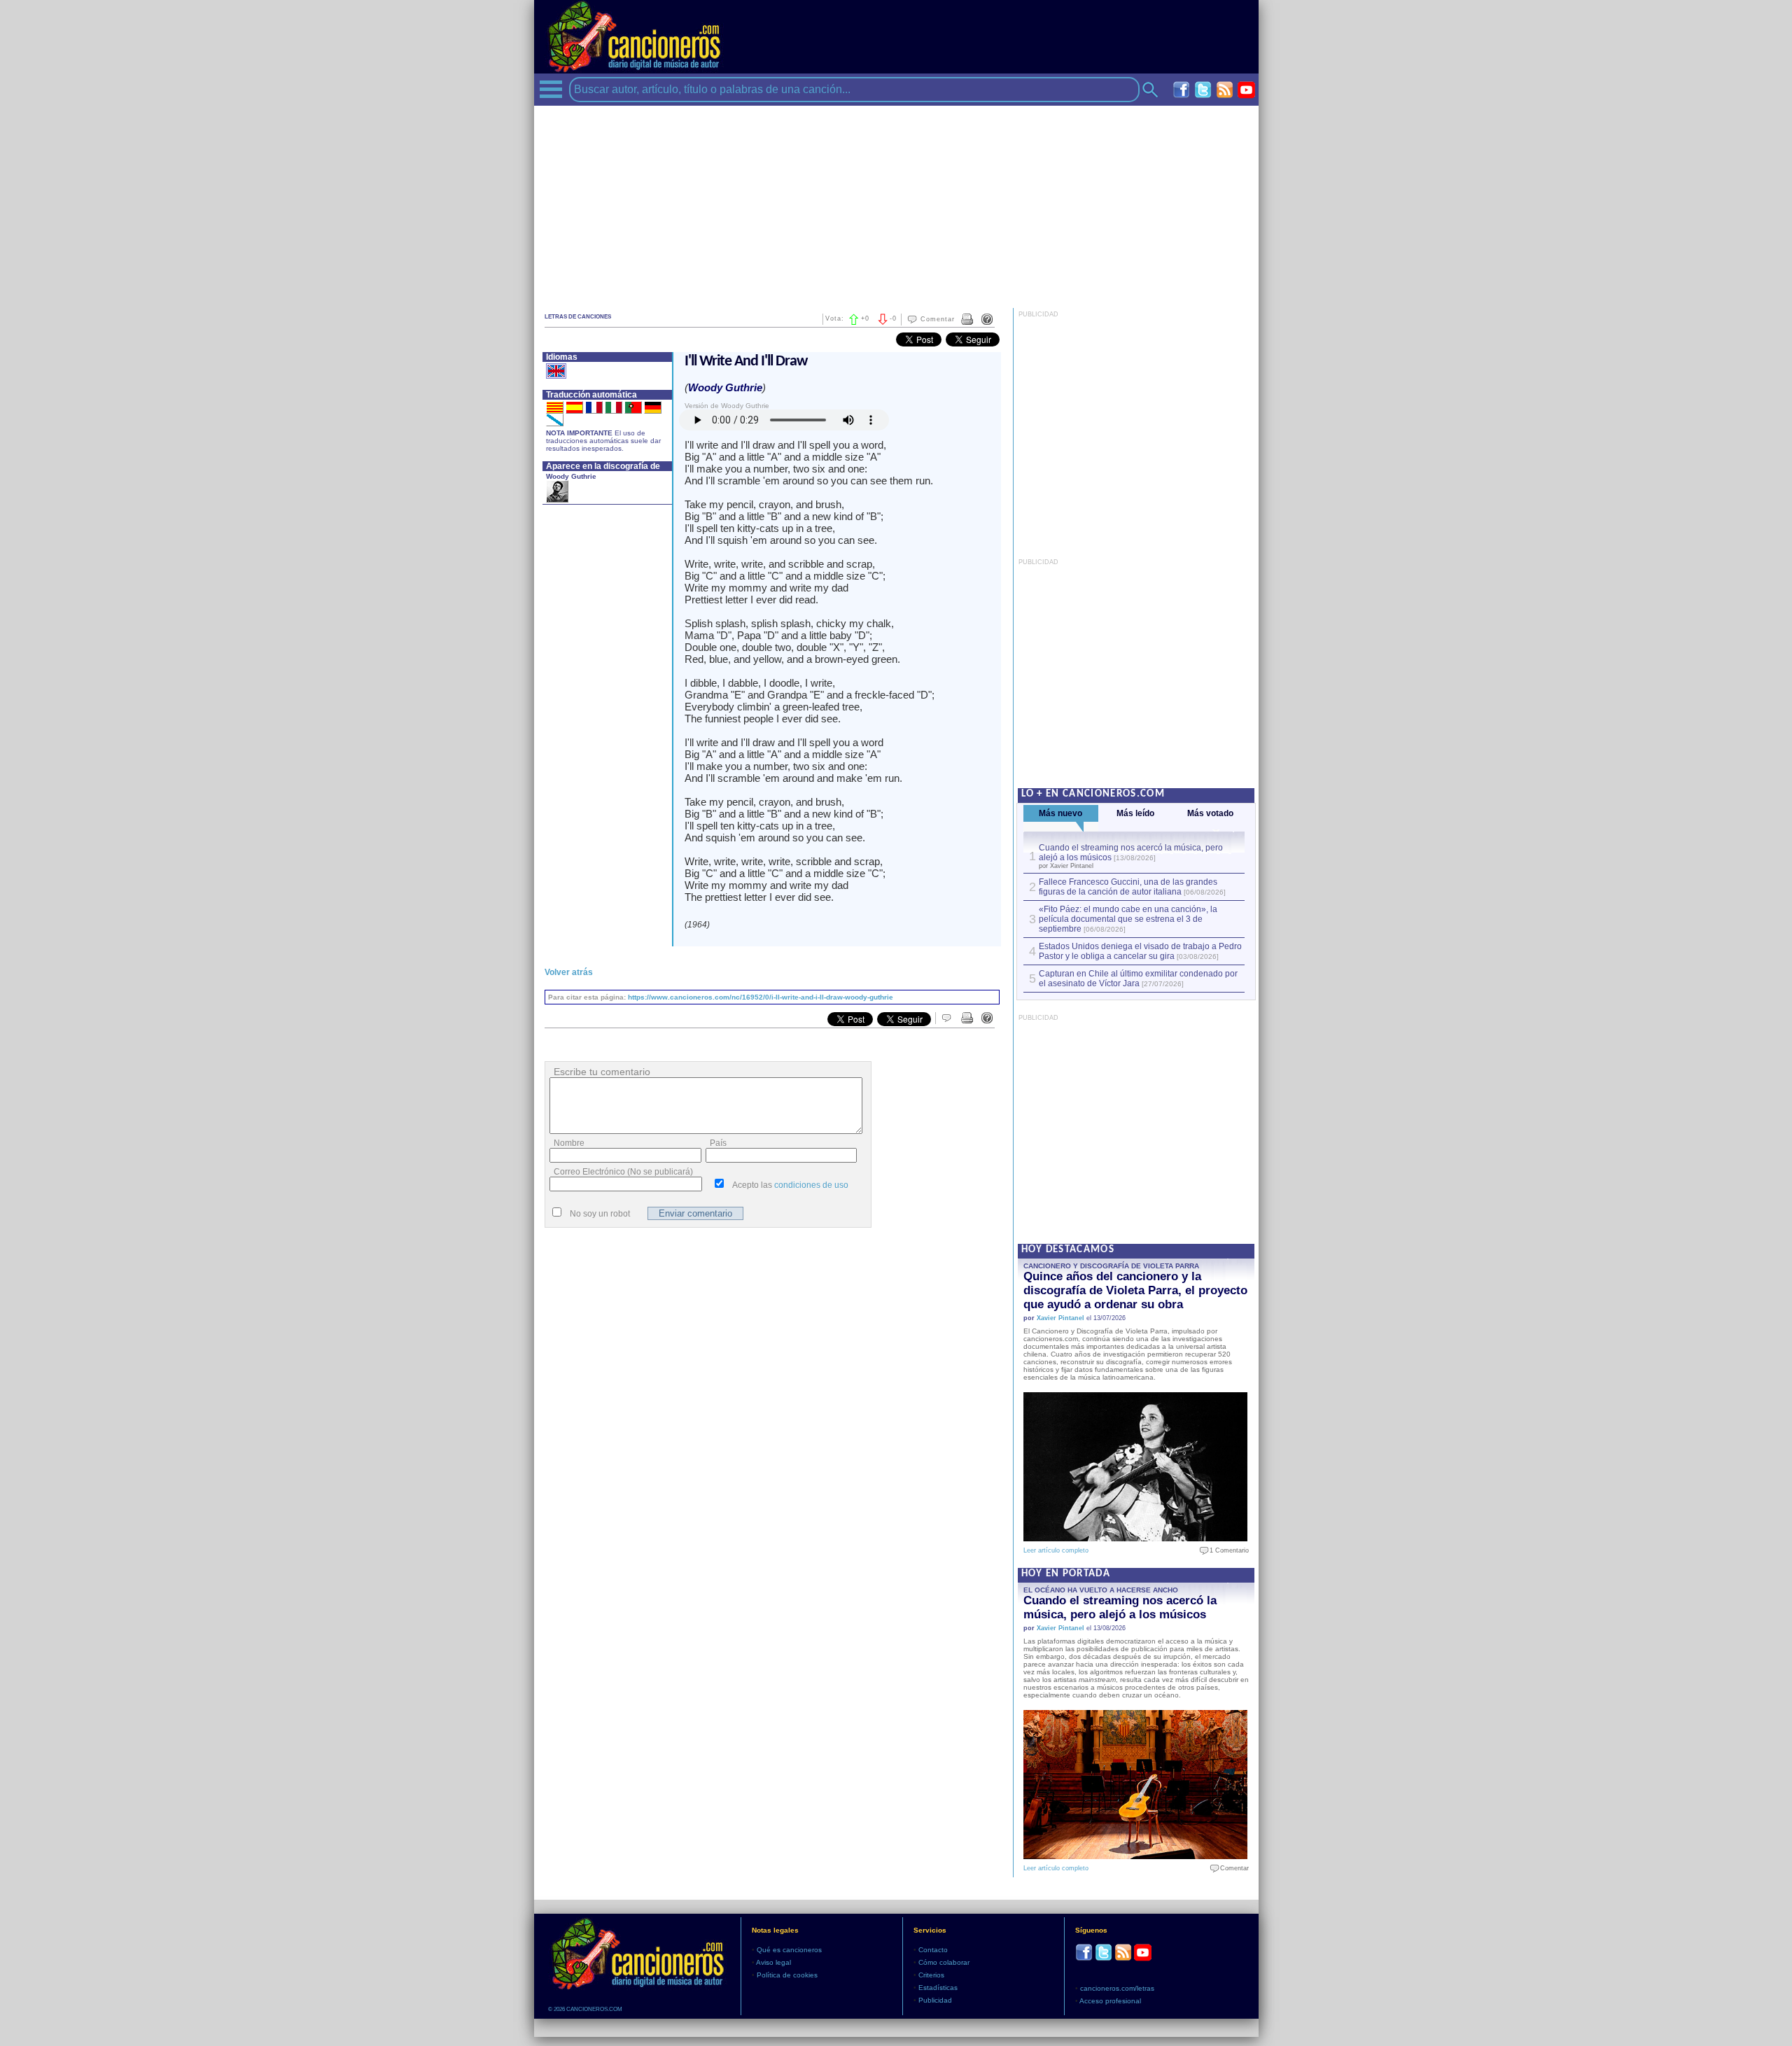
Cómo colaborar (944, 1962)
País (718, 1143)
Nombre (569, 1143)
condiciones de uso (811, 1185)
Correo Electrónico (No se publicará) (623, 1172)
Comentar (938, 319)
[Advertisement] (896, 204)
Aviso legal (773, 1962)
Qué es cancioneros (789, 1950)
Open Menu (551, 89)
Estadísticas (938, 1988)
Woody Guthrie (571, 476)
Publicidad (935, 2000)
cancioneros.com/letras (1117, 1988)
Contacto (933, 1950)
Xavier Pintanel (1060, 1318)
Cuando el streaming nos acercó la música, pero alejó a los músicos (1120, 1607)
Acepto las (790, 1185)
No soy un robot (600, 1214)
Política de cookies (787, 1975)
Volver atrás (569, 972)
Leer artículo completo (1056, 1550)
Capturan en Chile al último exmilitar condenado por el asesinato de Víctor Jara (1138, 979)
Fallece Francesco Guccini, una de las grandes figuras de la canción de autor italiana (1128, 887)
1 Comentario (1226, 1550)
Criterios (931, 1975)
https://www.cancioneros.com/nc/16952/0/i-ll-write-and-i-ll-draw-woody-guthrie (761, 997)
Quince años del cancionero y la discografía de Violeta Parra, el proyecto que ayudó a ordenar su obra (1135, 1290)
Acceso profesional (1110, 2001)
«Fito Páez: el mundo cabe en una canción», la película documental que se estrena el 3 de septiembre (1128, 919)
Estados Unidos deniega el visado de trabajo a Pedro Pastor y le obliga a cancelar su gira (1140, 951)
